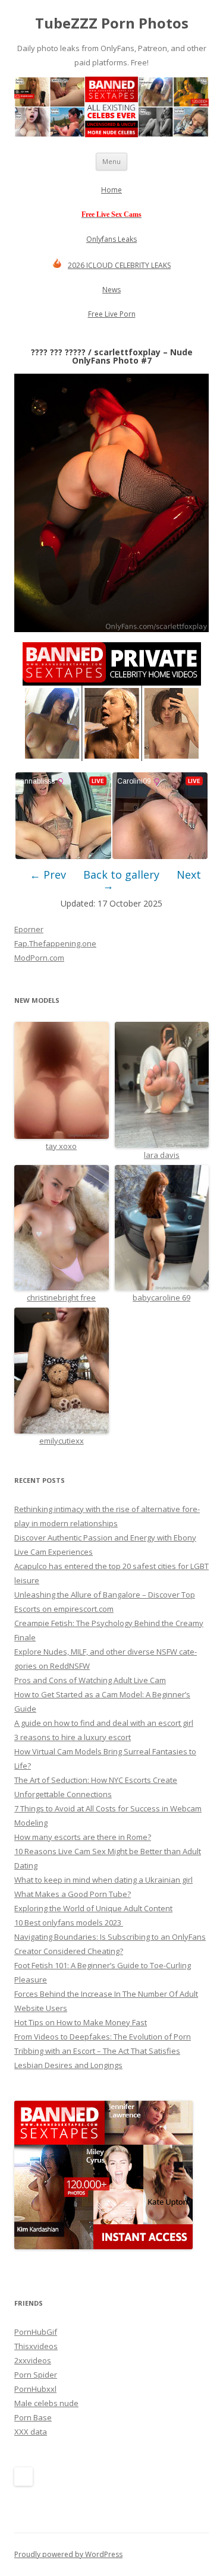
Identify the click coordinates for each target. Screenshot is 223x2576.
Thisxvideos (36, 2346)
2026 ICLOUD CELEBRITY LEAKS (119, 265)
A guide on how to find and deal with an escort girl (104, 1723)
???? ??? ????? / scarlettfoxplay (96, 352)
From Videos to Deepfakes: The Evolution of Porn (103, 2037)
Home (111, 190)
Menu (111, 161)
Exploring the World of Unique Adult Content (93, 1908)
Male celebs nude (46, 2403)
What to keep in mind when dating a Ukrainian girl (103, 1880)
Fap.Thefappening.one (55, 943)
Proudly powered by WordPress (68, 2554)
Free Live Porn (112, 314)
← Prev (48, 875)
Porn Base (33, 2417)
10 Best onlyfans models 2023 (69, 1922)
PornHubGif (36, 2332)
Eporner (29, 929)
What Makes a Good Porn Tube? (73, 1894)
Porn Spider (36, 2375)
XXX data (31, 2432)
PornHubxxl (35, 2389)
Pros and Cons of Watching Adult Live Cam (90, 1680)
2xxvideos (33, 2360)
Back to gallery (121, 875)
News (111, 290)
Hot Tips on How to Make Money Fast (81, 2022)
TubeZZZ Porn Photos (112, 23)
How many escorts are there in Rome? (83, 1837)
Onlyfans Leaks (111, 239)
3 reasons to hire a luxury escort (73, 1737)
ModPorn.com (39, 958)
